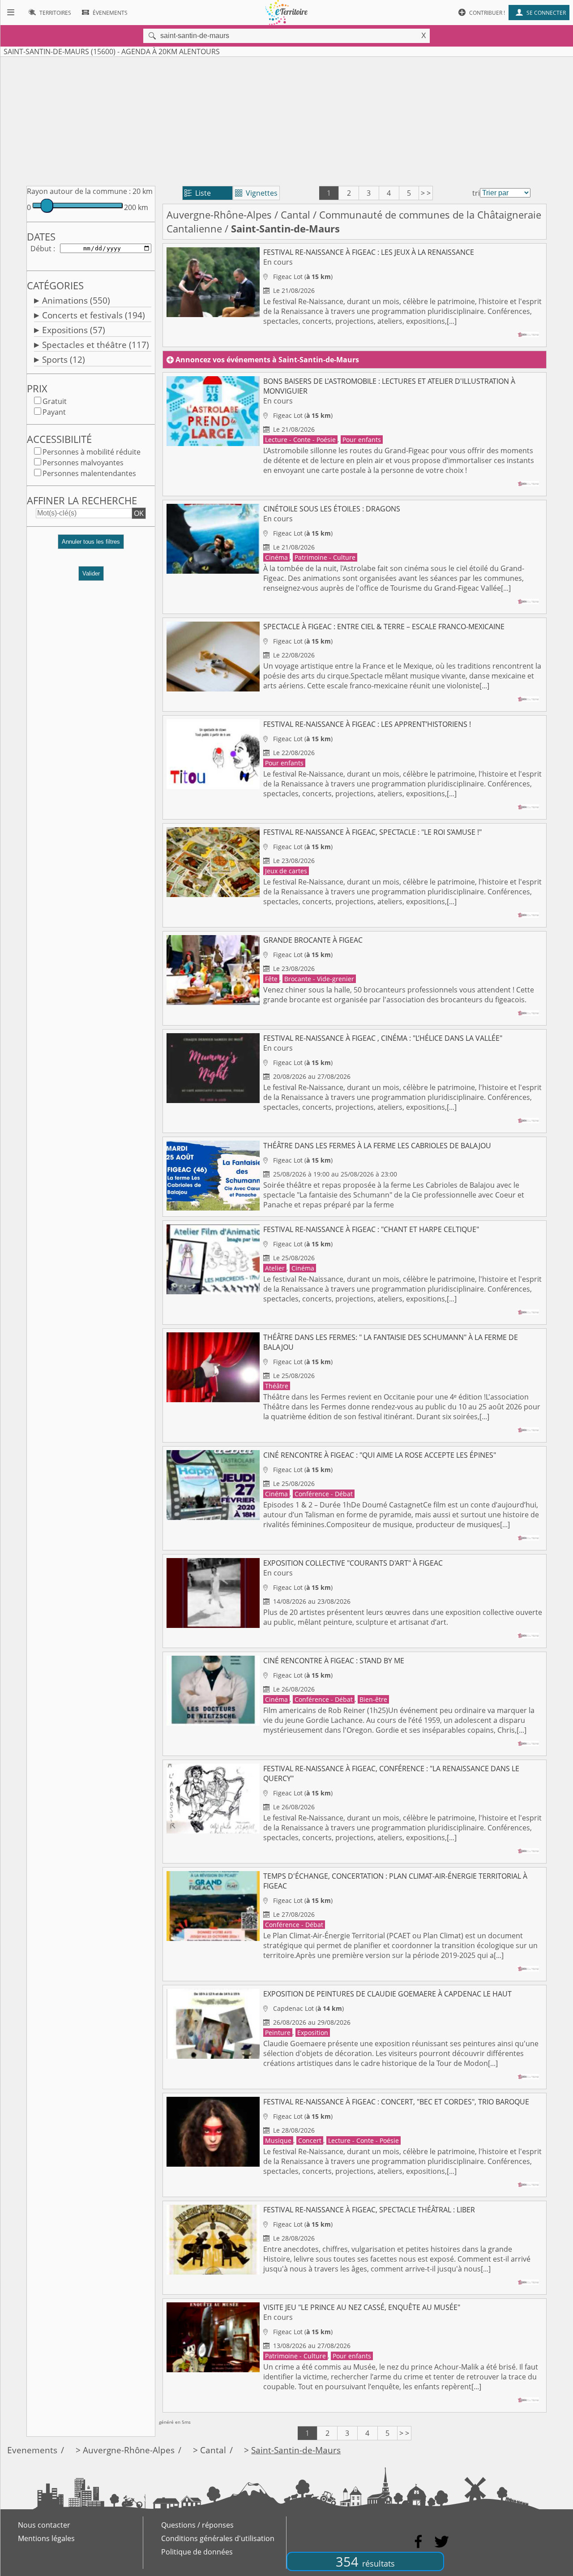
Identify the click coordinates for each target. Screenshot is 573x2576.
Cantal (295, 215)
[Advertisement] (286, 120)
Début (41, 249)
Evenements (32, 2450)
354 (365, 2561)
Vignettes (256, 193)
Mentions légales (46, 2538)
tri (476, 193)
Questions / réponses (197, 2525)
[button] (91, 545)
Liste (198, 193)
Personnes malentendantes (89, 473)
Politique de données (197, 2552)
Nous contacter (44, 2525)
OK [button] (139, 513)
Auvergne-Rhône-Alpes (219, 215)
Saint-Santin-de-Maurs (296, 2450)
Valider (91, 573)
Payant (54, 412)
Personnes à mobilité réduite (92, 452)
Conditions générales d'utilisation (218, 2538)
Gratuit (55, 401)
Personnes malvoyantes (83, 463)
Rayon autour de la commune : (79, 191)
